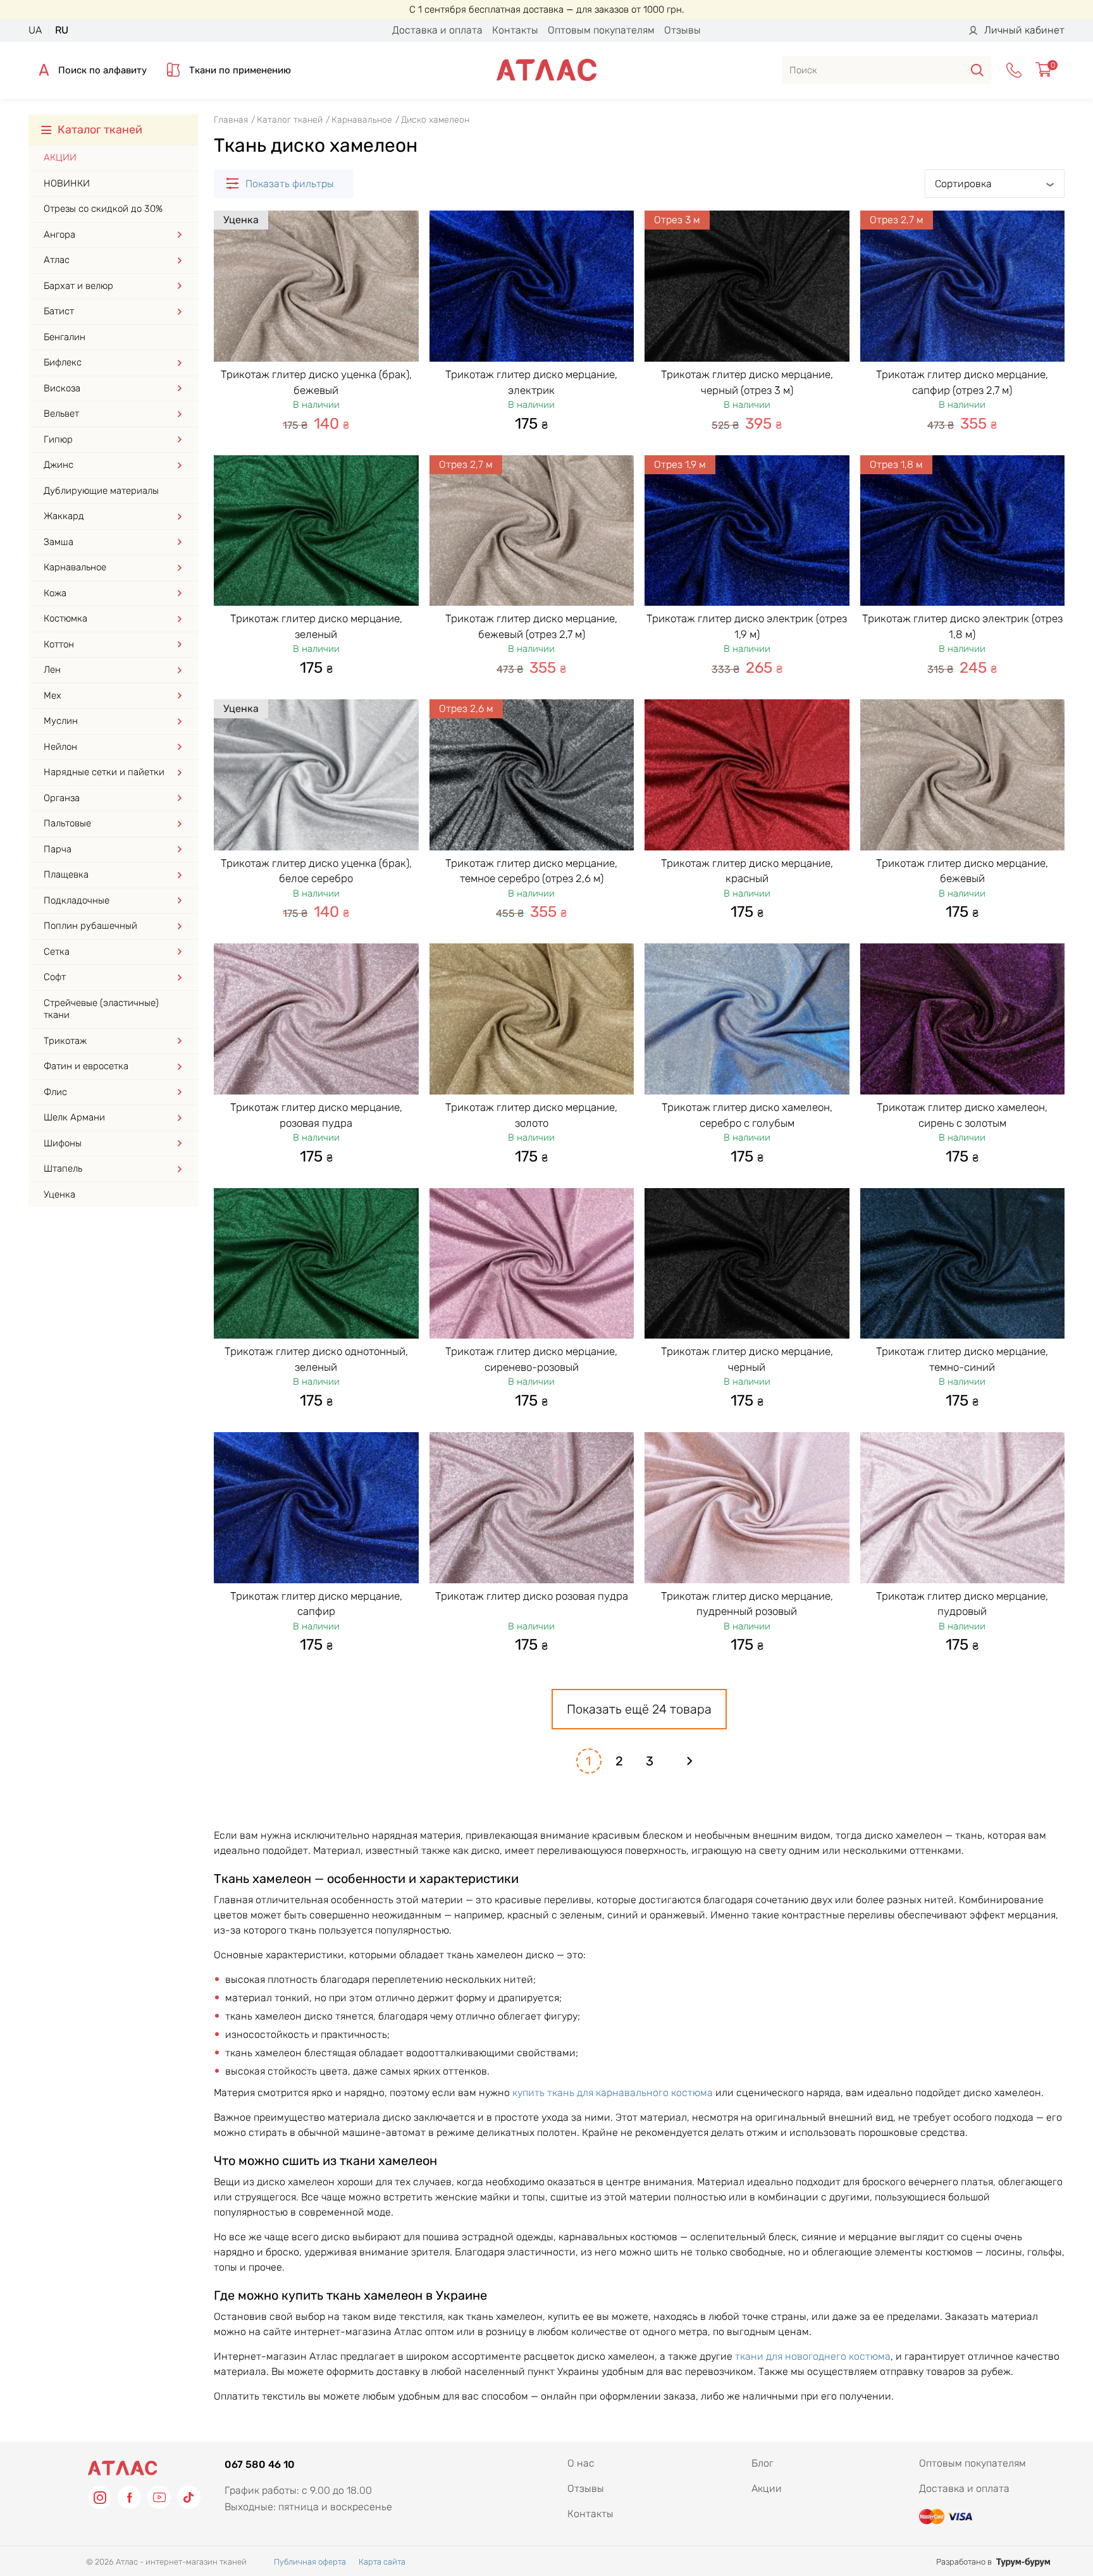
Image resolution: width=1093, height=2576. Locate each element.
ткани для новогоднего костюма (813, 2356)
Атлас (57, 260)
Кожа (55, 593)
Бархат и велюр (78, 286)
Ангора (59, 235)
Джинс (59, 465)
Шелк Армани (74, 1117)
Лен (52, 670)
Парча (58, 849)
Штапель (63, 1168)
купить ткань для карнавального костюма (613, 2093)
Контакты (515, 30)
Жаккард (64, 516)
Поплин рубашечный (90, 926)
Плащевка (66, 874)
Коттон (59, 644)
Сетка (57, 952)
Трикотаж (65, 1041)
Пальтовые (67, 823)
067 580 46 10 (260, 2464)
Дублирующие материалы (101, 491)
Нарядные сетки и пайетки (104, 772)
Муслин (61, 721)
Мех (52, 696)
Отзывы (682, 30)
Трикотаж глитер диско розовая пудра (532, 1596)
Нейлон (60, 747)
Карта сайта (382, 2562)
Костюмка (65, 618)
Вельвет (61, 414)
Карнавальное (75, 567)
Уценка (59, 1194)
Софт (55, 977)
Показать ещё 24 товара (639, 1709)
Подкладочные (77, 900)
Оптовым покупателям (601, 30)
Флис (55, 1092)
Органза (62, 798)
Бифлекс (63, 362)
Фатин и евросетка (86, 1066)
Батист (59, 311)
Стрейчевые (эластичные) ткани (101, 1009)
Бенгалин (65, 337)
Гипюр (58, 439)
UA (35, 30)
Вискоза (62, 388)
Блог (763, 2463)
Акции (60, 157)
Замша (59, 542)
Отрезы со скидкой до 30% (103, 209)
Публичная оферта (310, 2562)
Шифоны (63, 1143)
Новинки (67, 183)
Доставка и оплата (437, 30)
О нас (581, 2463)
